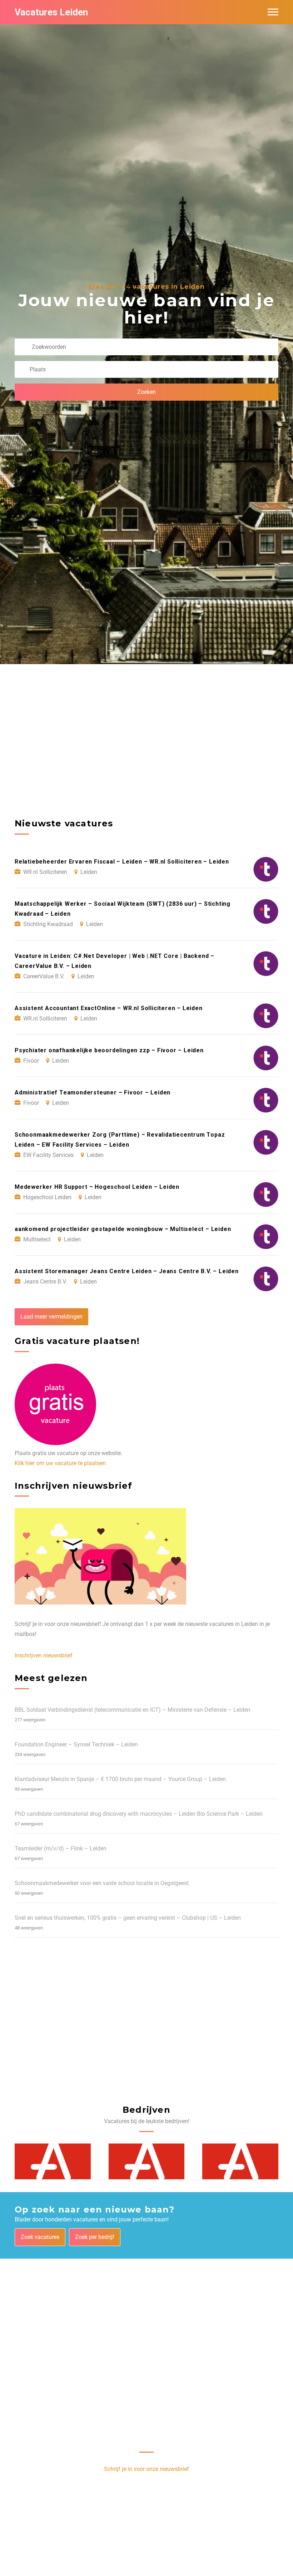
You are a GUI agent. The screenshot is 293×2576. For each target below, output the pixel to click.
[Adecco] (53, 2161)
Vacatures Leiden (51, 12)
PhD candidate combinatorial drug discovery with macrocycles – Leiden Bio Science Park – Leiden (139, 1814)
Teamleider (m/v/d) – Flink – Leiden (61, 1848)
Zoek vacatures (40, 2237)
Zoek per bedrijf (95, 2237)
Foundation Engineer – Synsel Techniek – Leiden (76, 1744)
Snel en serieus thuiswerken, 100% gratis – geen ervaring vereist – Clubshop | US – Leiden (128, 1918)
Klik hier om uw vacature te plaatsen (60, 1463)
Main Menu (273, 12)
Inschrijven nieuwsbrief (44, 1655)
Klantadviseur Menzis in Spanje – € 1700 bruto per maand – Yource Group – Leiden (120, 1779)
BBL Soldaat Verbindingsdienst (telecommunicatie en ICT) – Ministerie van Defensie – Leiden (132, 1710)
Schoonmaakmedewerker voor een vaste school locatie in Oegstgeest (102, 1883)
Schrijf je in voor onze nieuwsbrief (146, 2469)
